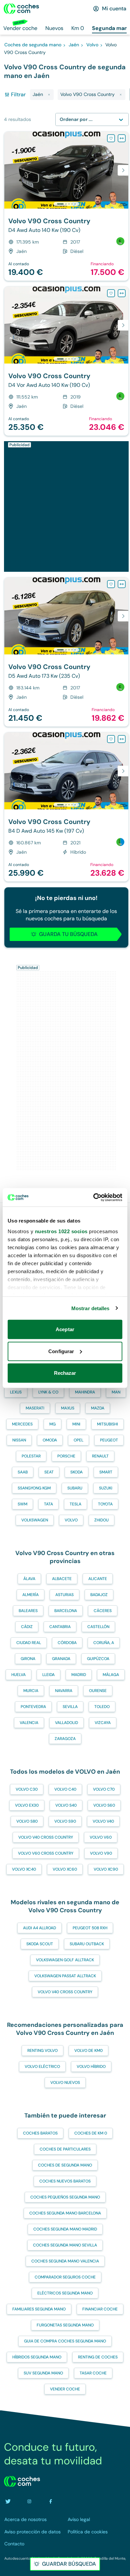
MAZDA (98, 1408)
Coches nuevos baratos (65, 2181)
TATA (48, 1504)
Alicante (98, 1579)
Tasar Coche (93, 2373)
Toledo (102, 1707)
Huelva (18, 1675)
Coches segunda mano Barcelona (65, 2213)
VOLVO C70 (104, 1789)
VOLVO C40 (65, 1789)
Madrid (79, 1675)
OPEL (78, 1440)
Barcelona (66, 1611)
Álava (29, 1579)
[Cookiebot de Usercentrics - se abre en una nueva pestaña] (93, 1197)
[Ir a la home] (21, 9)
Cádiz (27, 1627)
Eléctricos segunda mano (65, 2293)
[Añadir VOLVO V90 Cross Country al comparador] (122, 138)
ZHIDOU (101, 1520)
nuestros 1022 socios (61, 1231)
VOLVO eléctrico (42, 2067)
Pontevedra (33, 1707)
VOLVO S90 (65, 1821)
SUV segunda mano (43, 2373)
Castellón (98, 1627)
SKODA (76, 1472)
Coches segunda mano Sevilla (65, 2245)
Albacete (62, 1579)
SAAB (23, 1472)
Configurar (61, 1351)
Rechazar (65, 1373)
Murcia (31, 1691)
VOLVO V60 (101, 1837)
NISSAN (19, 1440)
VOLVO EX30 (27, 1805)
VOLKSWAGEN (35, 1520)
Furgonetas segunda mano (65, 2325)
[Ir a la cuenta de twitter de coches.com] (8, 2501)
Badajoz (99, 1595)
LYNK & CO (48, 1392)
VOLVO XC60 (65, 1869)
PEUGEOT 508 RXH (90, 1928)
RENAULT (100, 1456)
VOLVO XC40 (24, 1869)
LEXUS (16, 1392)
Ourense (98, 1691)
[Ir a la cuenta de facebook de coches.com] (51, 2501)
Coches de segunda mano (65, 2165)
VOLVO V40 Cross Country (46, 1837)
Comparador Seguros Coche (65, 2277)
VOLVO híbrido (91, 2067)
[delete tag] (49, 95)
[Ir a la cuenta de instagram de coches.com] (29, 2501)
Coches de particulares (65, 2149)
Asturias (64, 1595)
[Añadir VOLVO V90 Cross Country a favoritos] (111, 138)
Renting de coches (98, 2357)
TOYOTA (105, 1504)
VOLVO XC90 (106, 1869)
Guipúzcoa (98, 1659)
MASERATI (35, 1408)
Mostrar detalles (90, 1308)
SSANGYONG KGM (34, 1488)
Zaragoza (65, 1739)
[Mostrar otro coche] (66, 204)
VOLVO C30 (27, 1789)
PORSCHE (66, 1456)
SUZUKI (106, 1488)
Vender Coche (65, 2389)
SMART (106, 1472)
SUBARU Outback (87, 1944)
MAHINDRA (85, 1392)
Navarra (64, 1691)
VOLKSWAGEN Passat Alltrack (65, 1976)
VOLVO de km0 (88, 2051)
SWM (22, 1504)
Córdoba (67, 1643)
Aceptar (65, 1329)
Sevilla (70, 1707)
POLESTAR (31, 1456)
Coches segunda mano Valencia (65, 2261)
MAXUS (68, 1408)
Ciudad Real (29, 1643)
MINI (76, 1424)
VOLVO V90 (101, 1853)
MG (52, 1424)
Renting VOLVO (42, 2051)
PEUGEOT (109, 1440)
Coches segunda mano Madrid (65, 2229)
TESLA (75, 1504)
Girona (28, 1659)
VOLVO (71, 1520)
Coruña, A (104, 1643)
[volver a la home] (22, 2481)
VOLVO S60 (104, 1805)
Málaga (111, 1675)
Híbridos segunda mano (37, 2357)
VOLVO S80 (27, 1821)
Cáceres (103, 1611)
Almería (30, 1595)
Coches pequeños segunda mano (65, 2197)
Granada (61, 1659)
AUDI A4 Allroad (39, 1928)
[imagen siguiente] (123, 170)
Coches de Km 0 (91, 2133)
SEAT (49, 1472)
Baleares (28, 1611)
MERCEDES (22, 1424)
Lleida (48, 1675)
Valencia (29, 1723)
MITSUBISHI (107, 1424)
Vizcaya (103, 1723)
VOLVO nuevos (65, 2083)
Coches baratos (40, 2133)
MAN (116, 1392)
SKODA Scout (40, 1944)
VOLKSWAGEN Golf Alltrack (65, 1960)
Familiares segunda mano (39, 2309)
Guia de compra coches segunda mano (65, 2341)
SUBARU (75, 1488)
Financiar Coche (100, 2309)
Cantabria (60, 1627)
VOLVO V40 (103, 1821)
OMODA (50, 1440)
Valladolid (66, 1723)
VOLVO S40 (66, 1805)
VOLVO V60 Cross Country (46, 1853)
